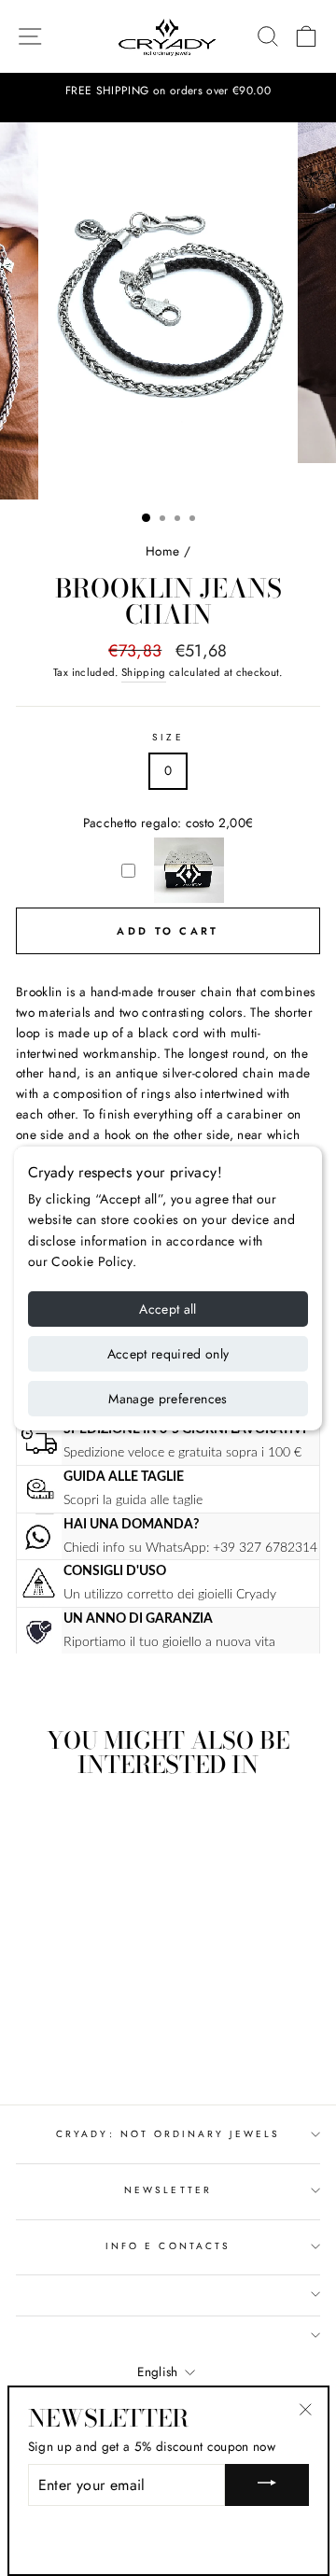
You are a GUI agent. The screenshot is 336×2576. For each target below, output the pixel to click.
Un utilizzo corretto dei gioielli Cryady (170, 1594)
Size (168, 737)
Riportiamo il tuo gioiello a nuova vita (169, 1642)
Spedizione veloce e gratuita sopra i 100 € (182, 1452)
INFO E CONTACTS (168, 2246)
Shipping (144, 672)
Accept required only (168, 1354)
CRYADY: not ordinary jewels (168, 2134)
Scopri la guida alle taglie (133, 1500)
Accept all (168, 1309)
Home (162, 551)
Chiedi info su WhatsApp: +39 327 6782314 (190, 1548)
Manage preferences (168, 1399)
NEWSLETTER (168, 2190)
